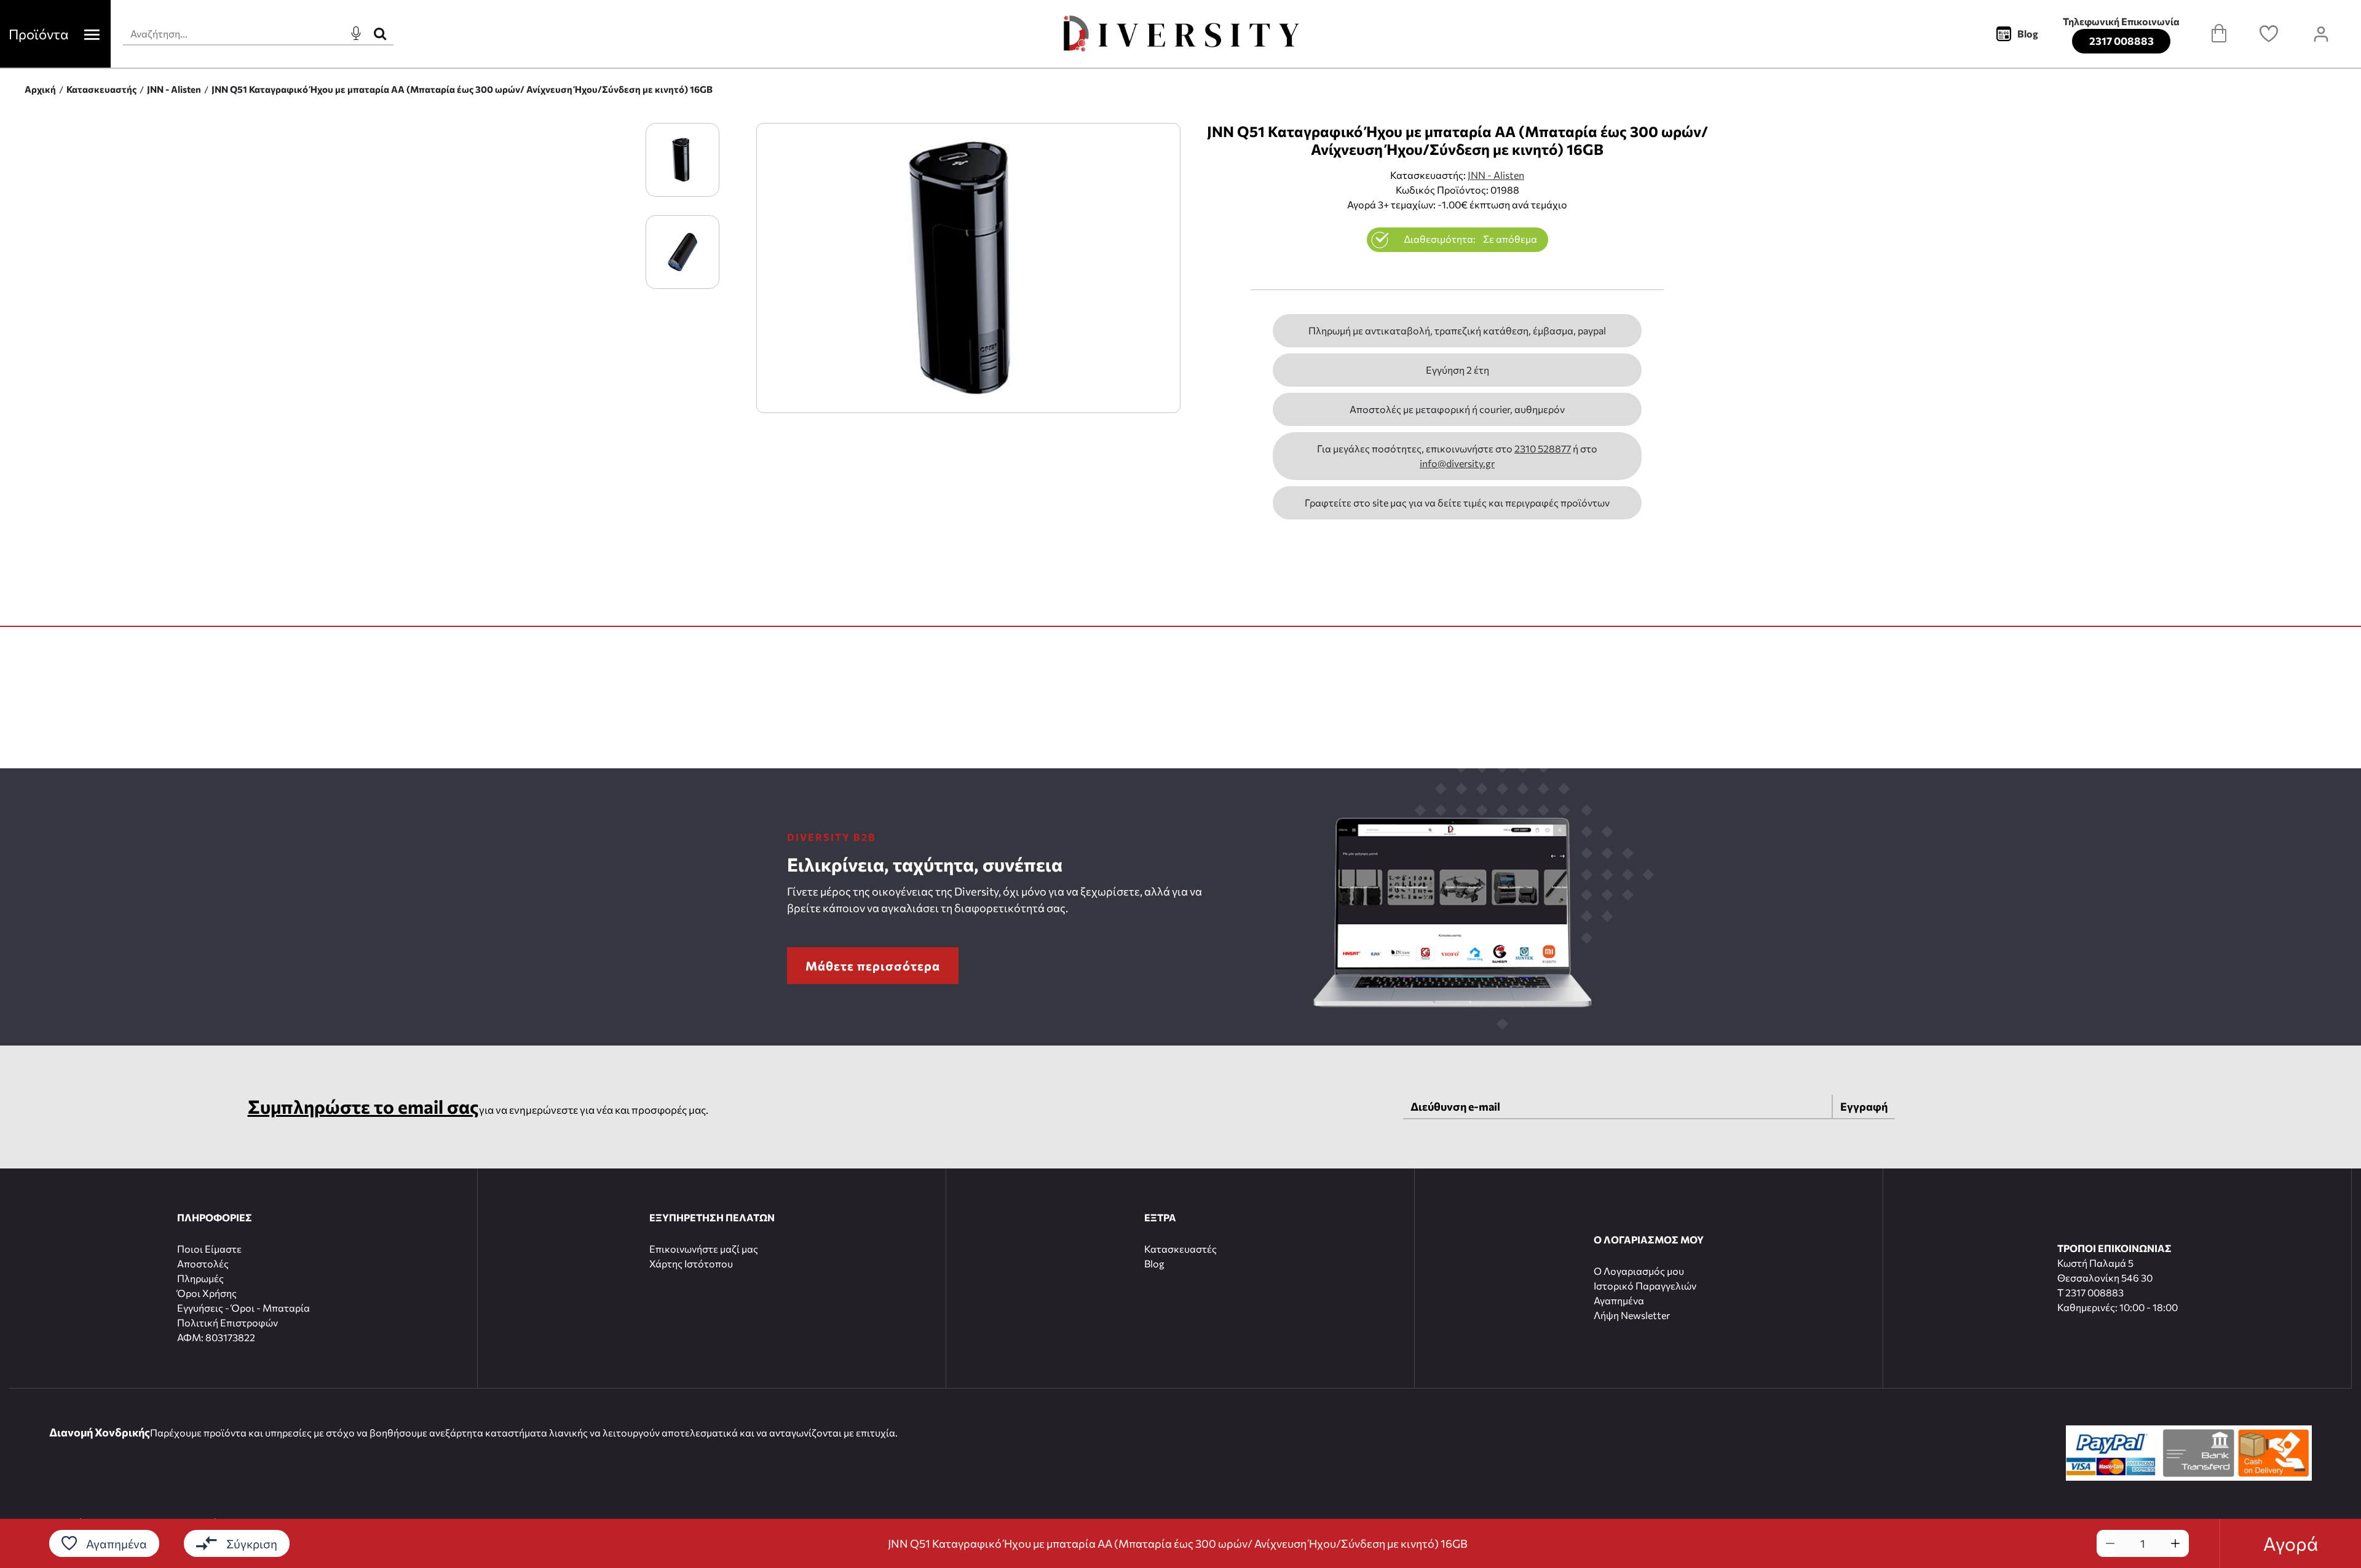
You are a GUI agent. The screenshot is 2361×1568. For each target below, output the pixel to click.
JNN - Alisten (174, 89)
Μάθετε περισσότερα (873, 966)
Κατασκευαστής (101, 89)
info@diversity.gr (1457, 463)
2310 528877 (1543, 448)
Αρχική (40, 89)
